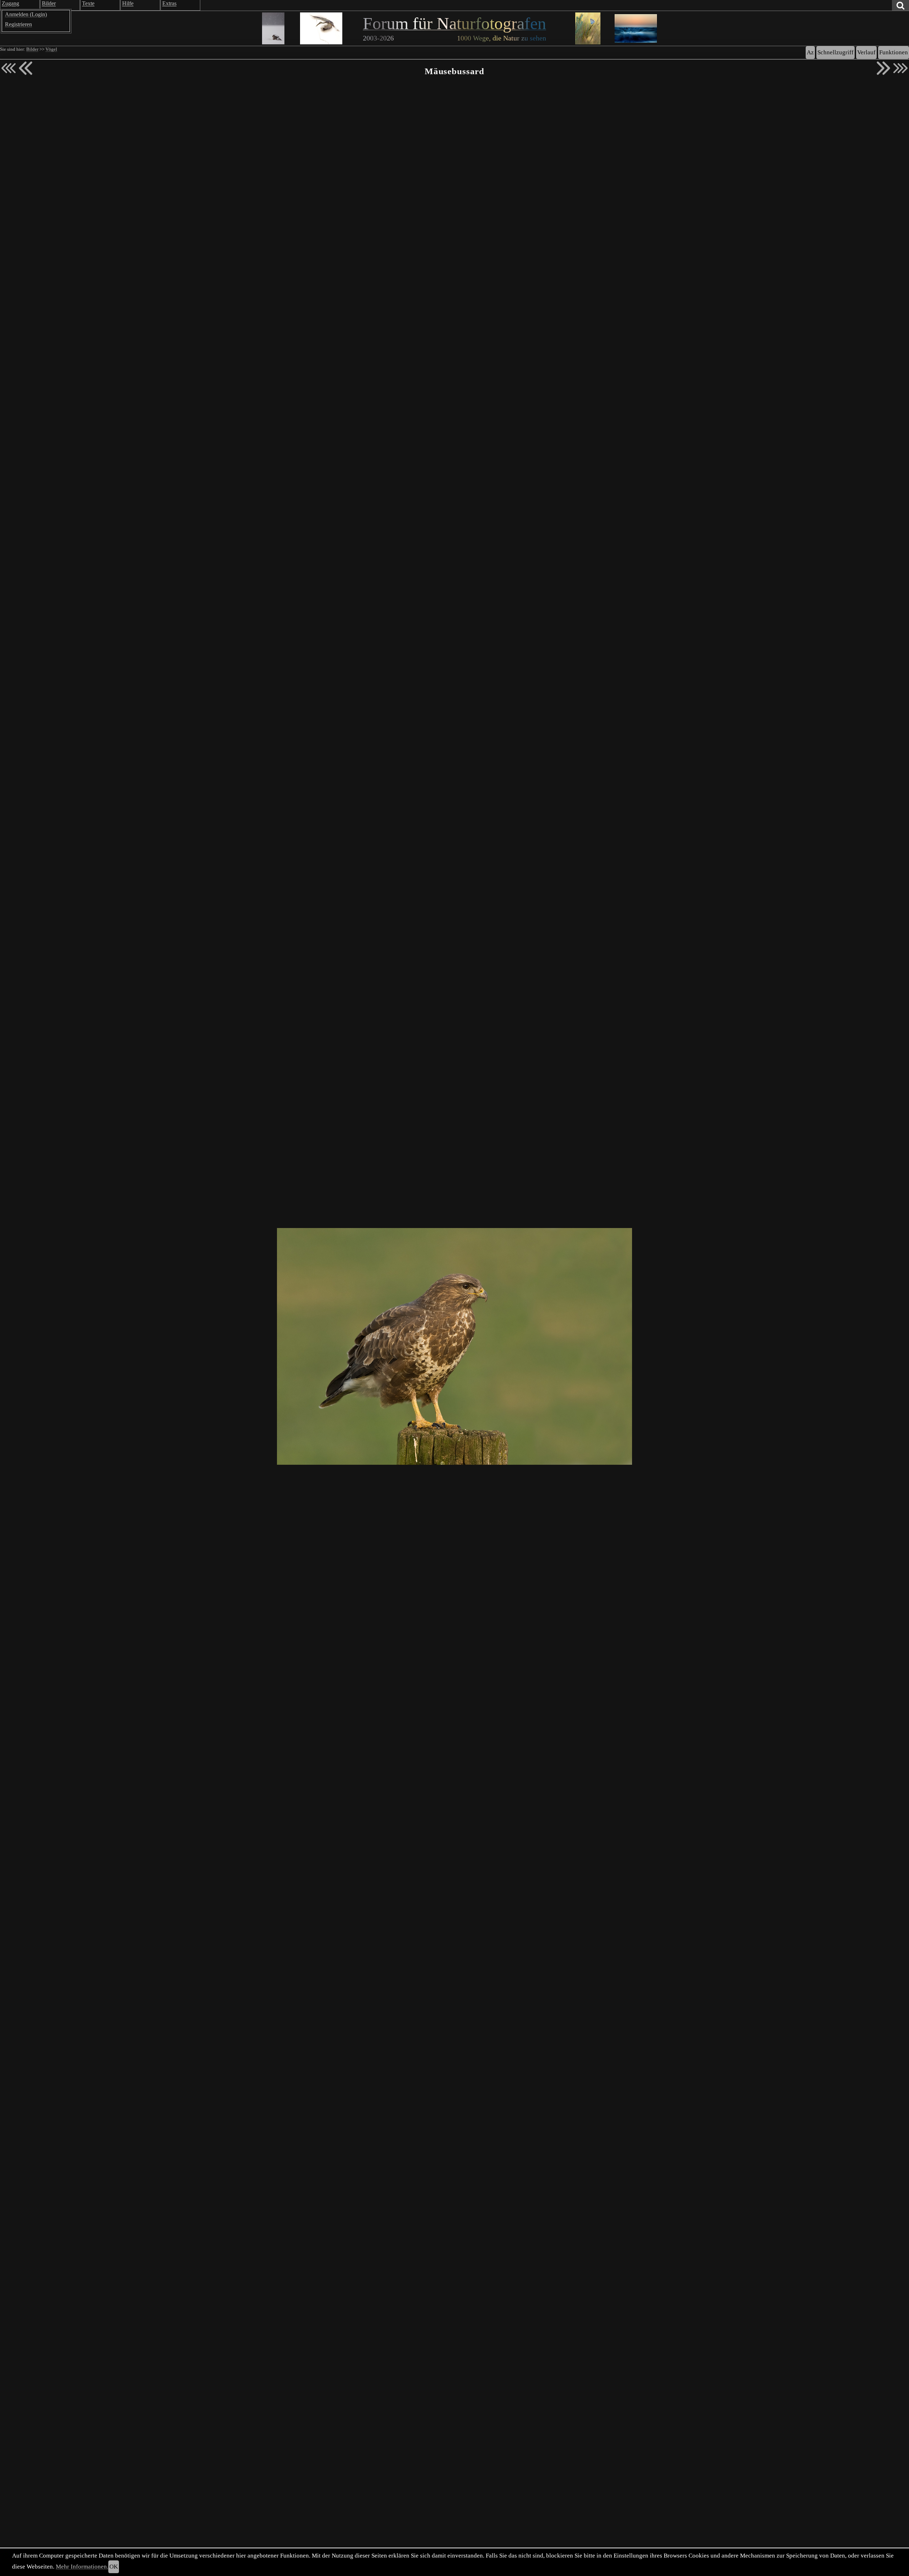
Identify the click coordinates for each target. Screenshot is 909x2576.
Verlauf (866, 52)
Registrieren (18, 24)
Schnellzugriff (835, 52)
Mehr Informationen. (82, 2567)
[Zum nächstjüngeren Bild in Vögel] (26, 68)
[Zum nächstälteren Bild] (900, 68)
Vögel (51, 49)
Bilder (32, 49)
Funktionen (894, 52)
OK (114, 2567)
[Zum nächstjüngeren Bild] (9, 68)
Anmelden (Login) (26, 14)
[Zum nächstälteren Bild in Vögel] (883, 68)
